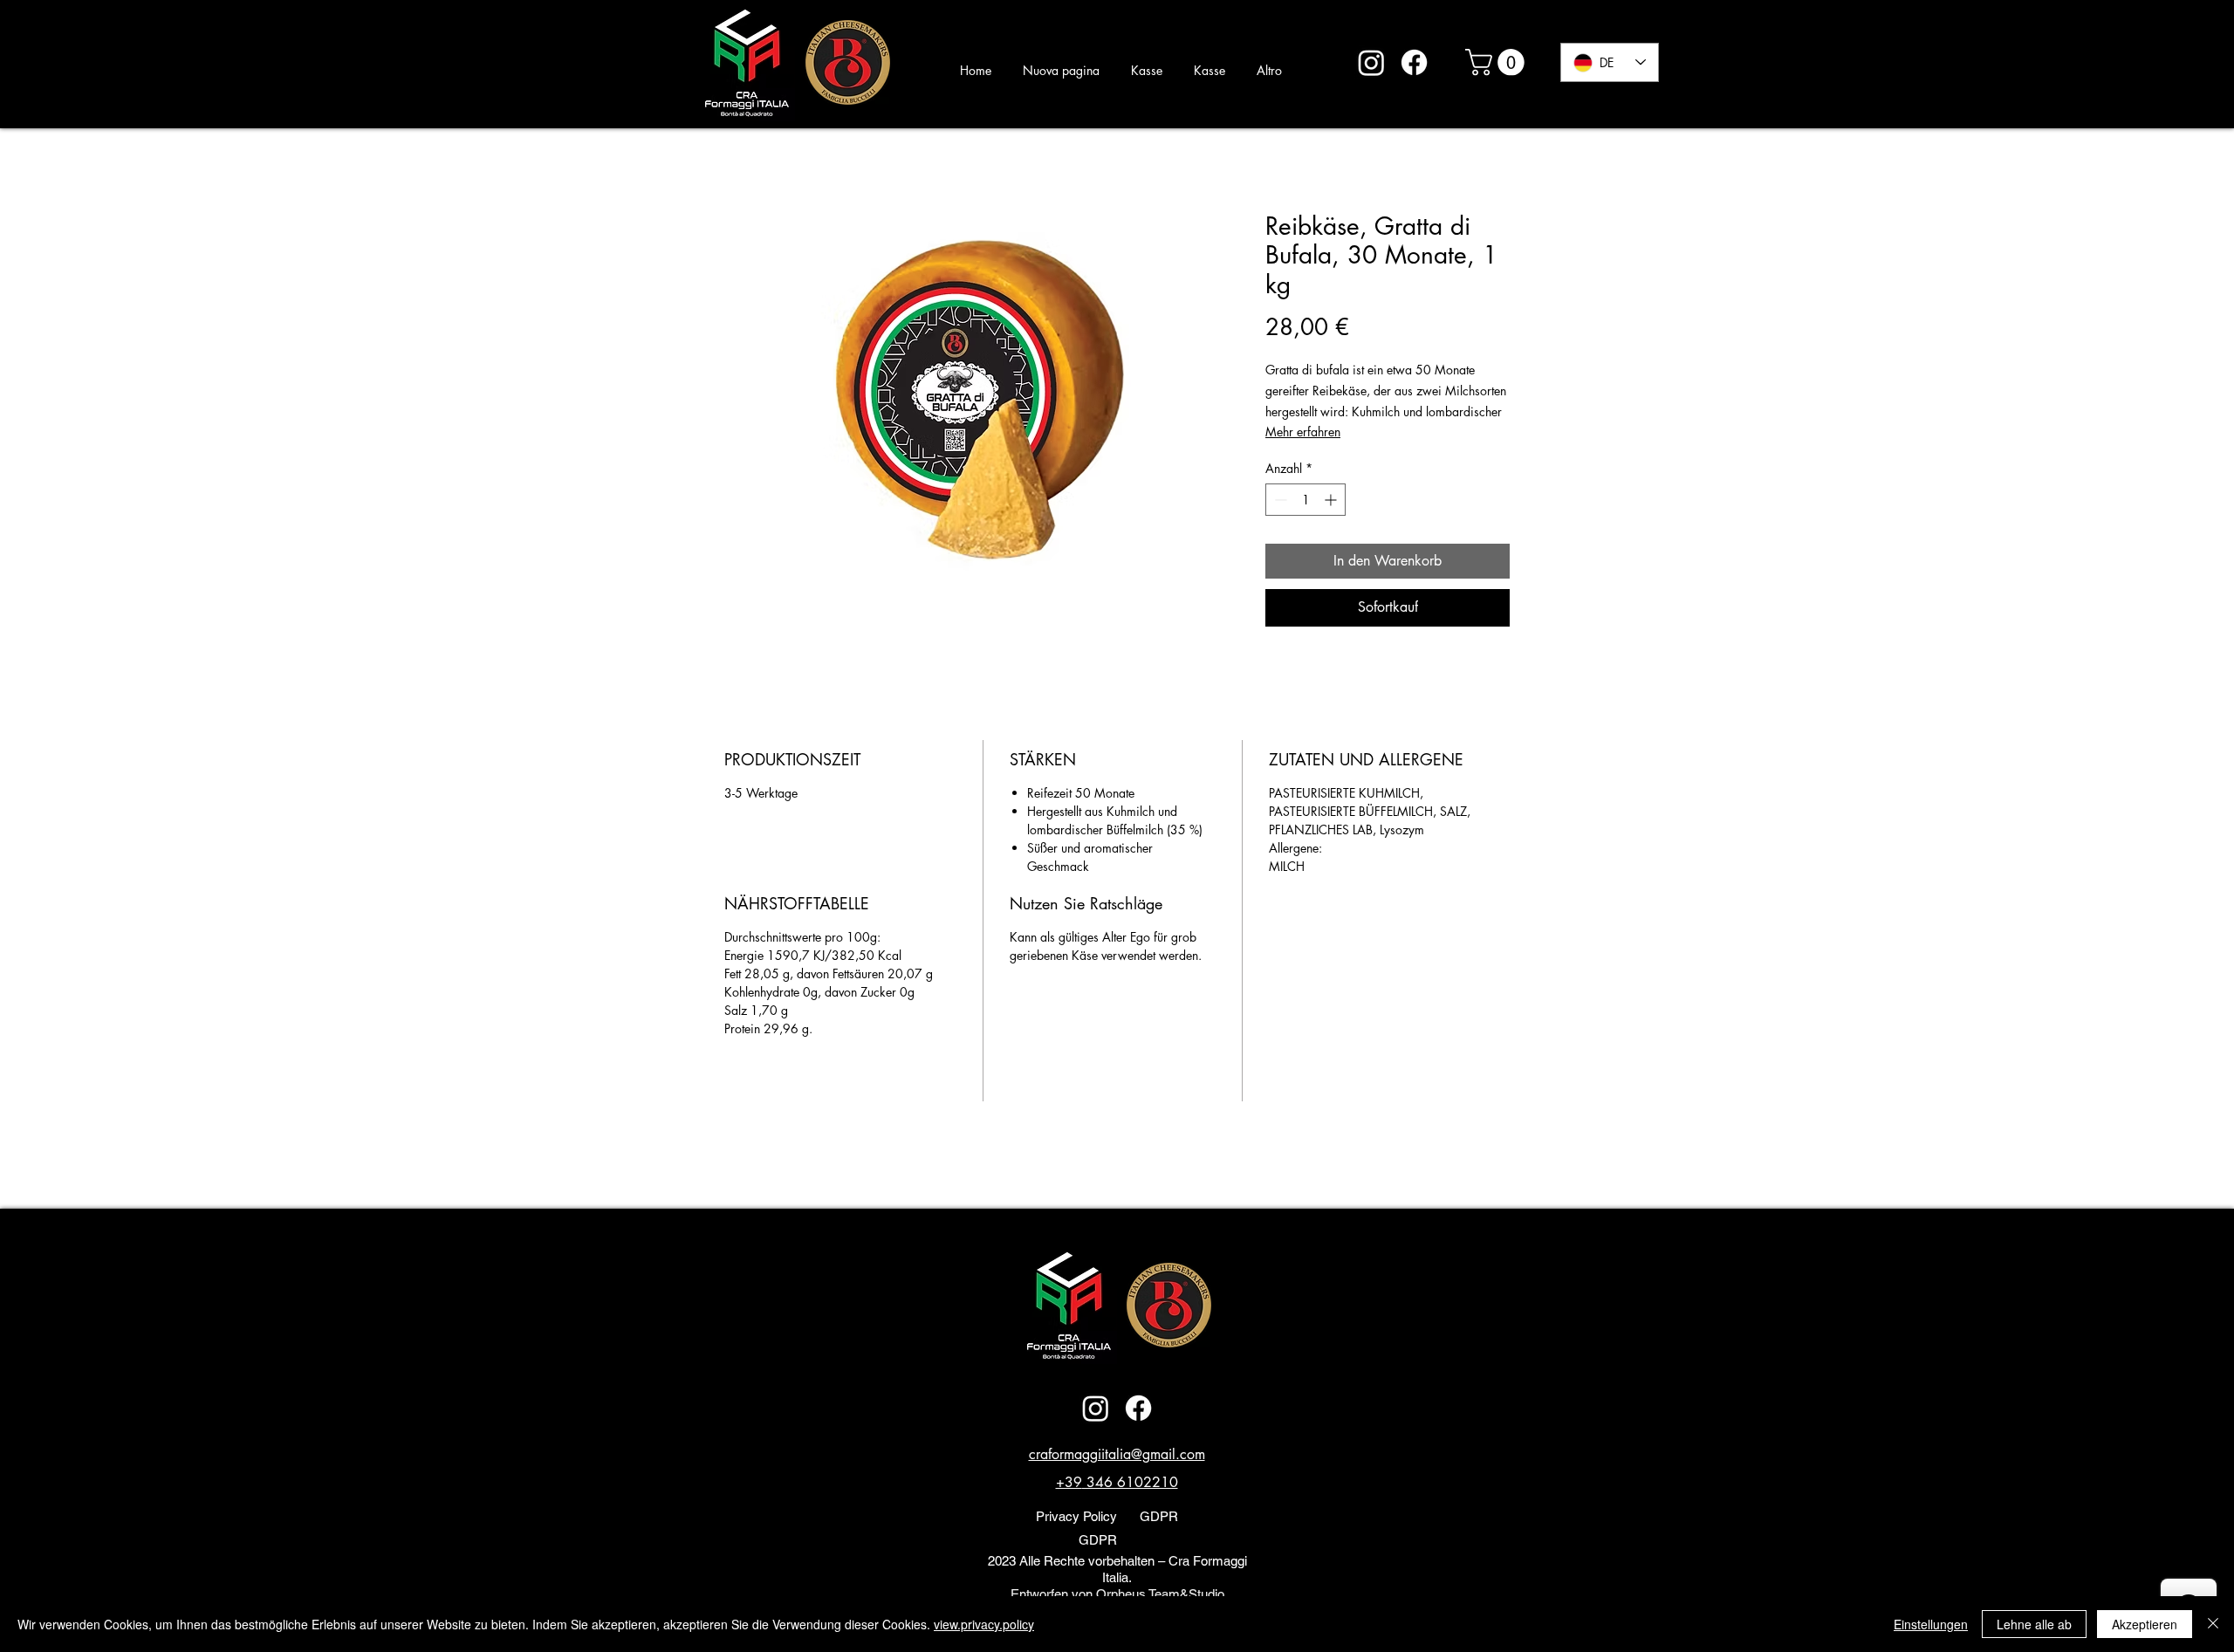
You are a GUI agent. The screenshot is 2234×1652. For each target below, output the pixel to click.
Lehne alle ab (2034, 1624)
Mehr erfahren (1303, 432)
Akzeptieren (2145, 1624)
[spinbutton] (1305, 500)
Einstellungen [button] (1931, 1624)
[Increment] (1332, 500)
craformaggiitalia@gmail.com (1117, 1454)
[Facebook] (1414, 62)
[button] (1498, 62)
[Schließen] (2213, 1624)
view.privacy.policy (984, 1624)
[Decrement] (1279, 500)
